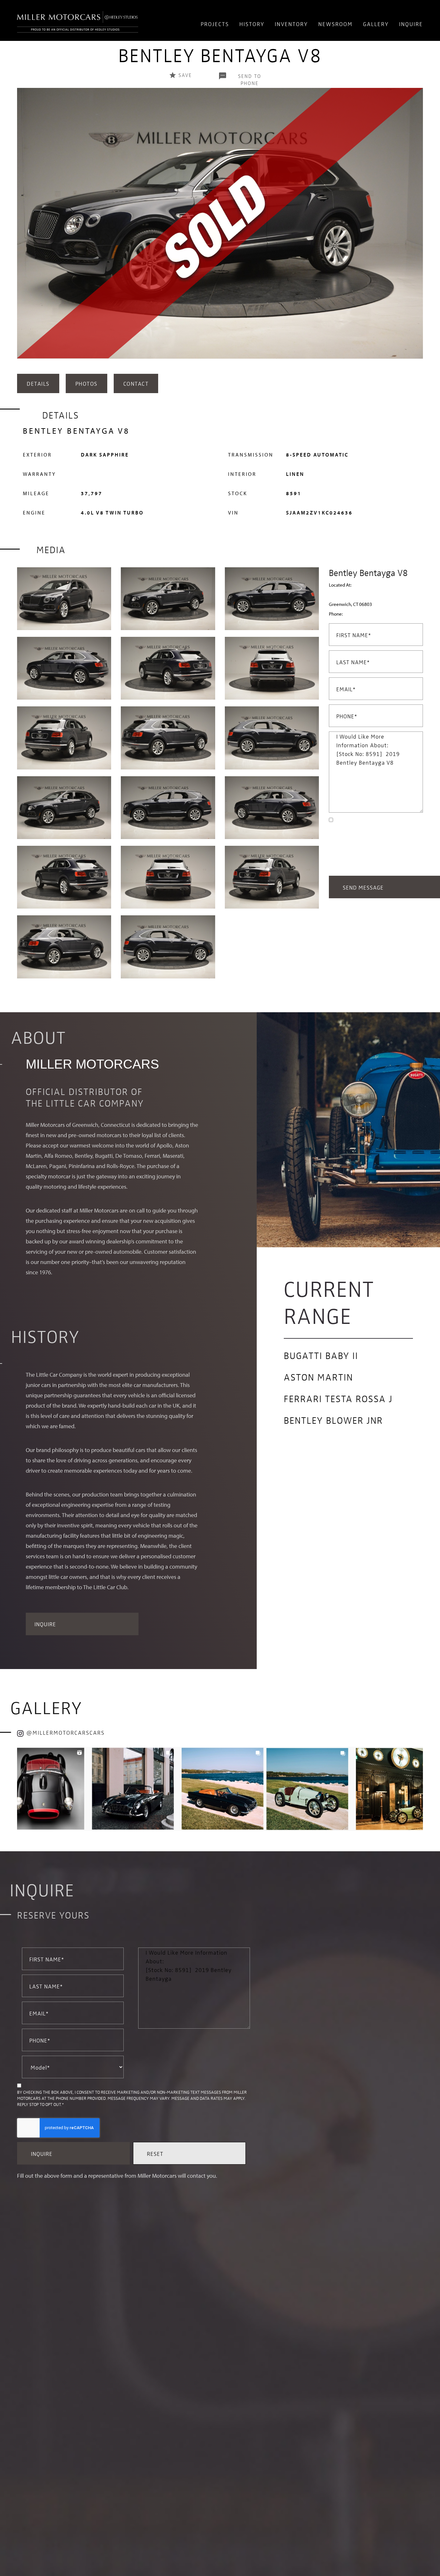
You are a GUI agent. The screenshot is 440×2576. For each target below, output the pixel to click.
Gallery (376, 24)
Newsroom (335, 24)
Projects (215, 24)
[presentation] (24, 230)
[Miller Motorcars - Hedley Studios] (78, 20)
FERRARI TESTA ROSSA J (338, 1398)
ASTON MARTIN (318, 1377)
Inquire (411, 24)
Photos (86, 383)
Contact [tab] (136, 383)
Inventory (291, 24)
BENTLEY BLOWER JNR (333, 1420)
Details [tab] (38, 383)
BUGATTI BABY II (321, 1355)
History (252, 24)
